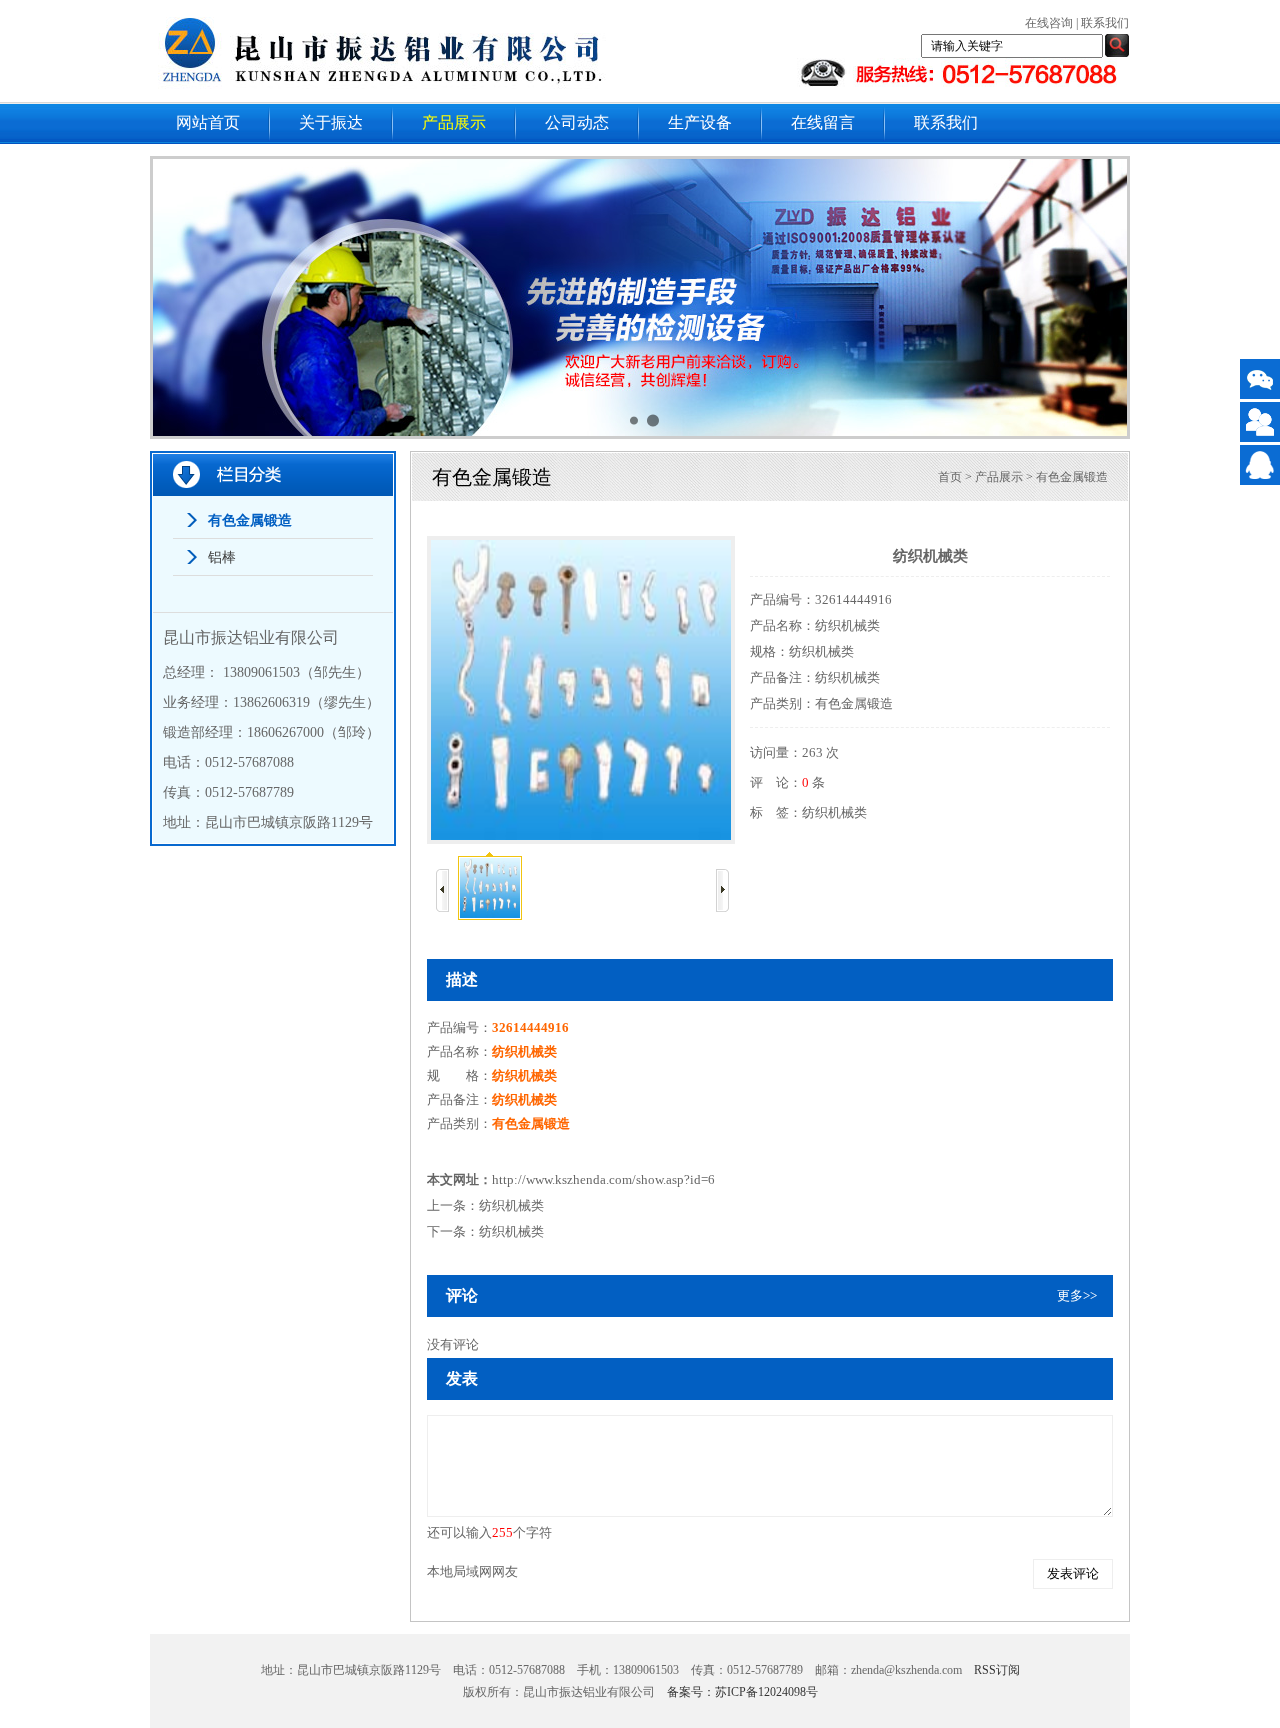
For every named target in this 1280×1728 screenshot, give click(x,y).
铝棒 (222, 557)
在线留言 (823, 122)
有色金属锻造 (250, 520)
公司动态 (577, 122)
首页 (950, 477)
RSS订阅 (997, 1670)
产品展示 (454, 122)
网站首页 (208, 122)
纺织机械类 (834, 812)
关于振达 (331, 122)
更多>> (1077, 1295)
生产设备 (700, 122)
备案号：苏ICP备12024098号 (742, 1692)
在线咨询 (1049, 23)
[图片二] (643, 300)
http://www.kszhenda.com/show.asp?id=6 (603, 1179)
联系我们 (1105, 23)
